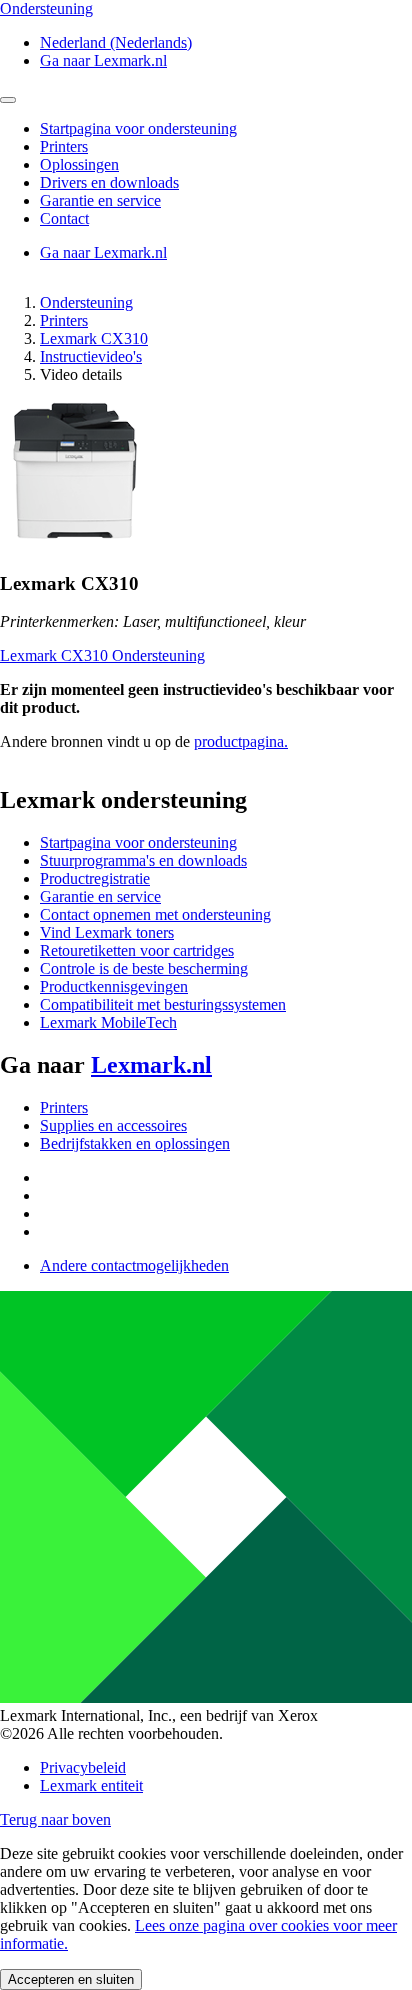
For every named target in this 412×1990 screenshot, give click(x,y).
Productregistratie (95, 878)
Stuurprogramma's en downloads (143, 860)
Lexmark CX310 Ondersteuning (102, 655)
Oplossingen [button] (79, 164)
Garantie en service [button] (100, 200)
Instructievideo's (91, 356)
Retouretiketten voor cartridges (137, 950)
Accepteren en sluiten (71, 1979)
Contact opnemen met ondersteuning (155, 914)
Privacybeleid (83, 1767)
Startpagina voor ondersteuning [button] (138, 128)
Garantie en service (100, 896)
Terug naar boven (55, 1819)
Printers (64, 320)
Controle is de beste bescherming (144, 968)
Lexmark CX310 (94, 338)
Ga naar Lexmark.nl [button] (103, 60)
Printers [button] (64, 146)
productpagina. (241, 741)
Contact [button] (64, 218)
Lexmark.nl (151, 1065)
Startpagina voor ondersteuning (138, 842)
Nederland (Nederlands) (116, 42)
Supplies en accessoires (113, 1125)
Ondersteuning (86, 302)
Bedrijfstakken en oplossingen (135, 1143)
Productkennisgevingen (114, 986)
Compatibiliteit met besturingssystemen (163, 1004)
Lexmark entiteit (91, 1785)
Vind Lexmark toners (107, 932)
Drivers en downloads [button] (109, 182)
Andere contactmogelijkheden (134, 1265)
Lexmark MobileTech (108, 1022)
